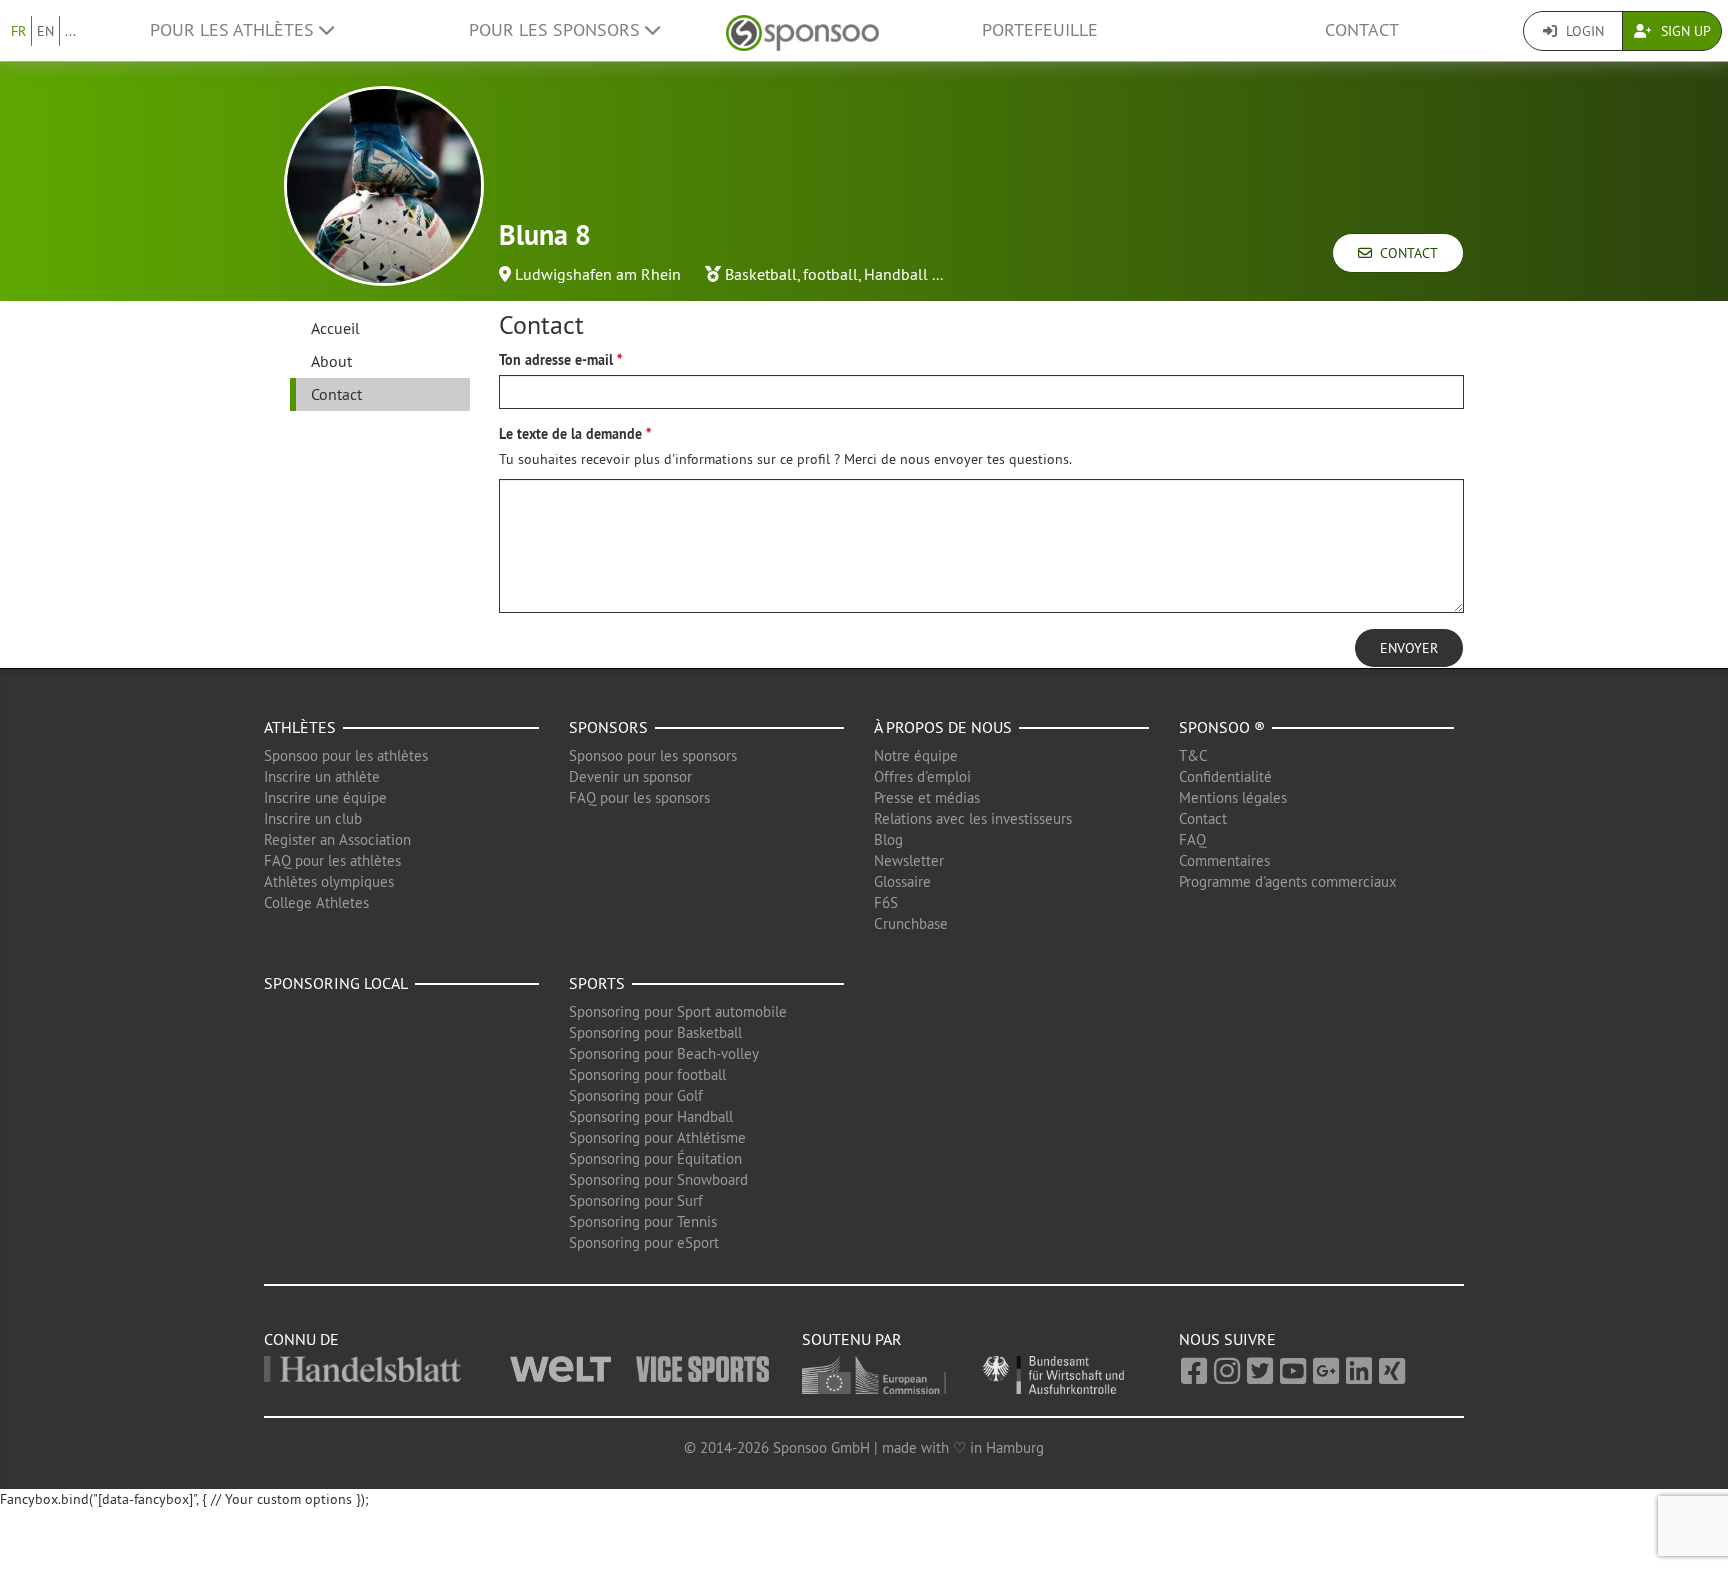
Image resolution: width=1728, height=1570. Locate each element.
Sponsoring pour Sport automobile (678, 1011)
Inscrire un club (313, 818)
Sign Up (1684, 31)
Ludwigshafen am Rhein (598, 274)
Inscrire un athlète (322, 776)
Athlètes (300, 727)
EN (45, 31)
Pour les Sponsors (557, 30)
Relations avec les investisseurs (973, 818)
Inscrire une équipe (325, 797)
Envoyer (1409, 648)
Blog (888, 839)
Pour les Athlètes (234, 30)
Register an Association (337, 839)
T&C (1193, 755)
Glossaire (902, 881)
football (830, 274)
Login (1583, 31)
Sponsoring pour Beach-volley (664, 1053)
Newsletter (909, 860)
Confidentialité (1225, 776)
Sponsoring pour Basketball (655, 1032)
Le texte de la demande (570, 434)
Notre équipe (916, 755)
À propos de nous (943, 727)
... (70, 31)
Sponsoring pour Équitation (655, 1158)
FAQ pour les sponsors (639, 797)
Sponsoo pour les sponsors (653, 755)
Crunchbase (911, 923)
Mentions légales (1233, 797)
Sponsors (608, 727)
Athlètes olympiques (329, 881)
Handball (896, 274)
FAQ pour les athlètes (332, 860)
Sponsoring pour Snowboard (658, 1179)
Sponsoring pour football (647, 1074)
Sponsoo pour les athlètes (346, 755)
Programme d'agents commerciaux (1288, 881)
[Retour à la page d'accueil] (802, 30)
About (331, 361)
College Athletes (316, 902)
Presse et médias (927, 797)
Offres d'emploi (922, 776)
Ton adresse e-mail (556, 360)
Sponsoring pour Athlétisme (657, 1137)
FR (18, 31)
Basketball (761, 274)
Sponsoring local (336, 983)
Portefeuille (1040, 30)
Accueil (335, 328)
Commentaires (1224, 860)
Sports (597, 983)
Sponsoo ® (1222, 727)
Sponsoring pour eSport (644, 1242)
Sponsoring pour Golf (636, 1095)
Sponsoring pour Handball (651, 1116)
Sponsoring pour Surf (636, 1200)
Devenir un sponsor (630, 776)
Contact (1362, 30)
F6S (886, 902)
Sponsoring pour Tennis (643, 1221)
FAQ (1192, 839)
